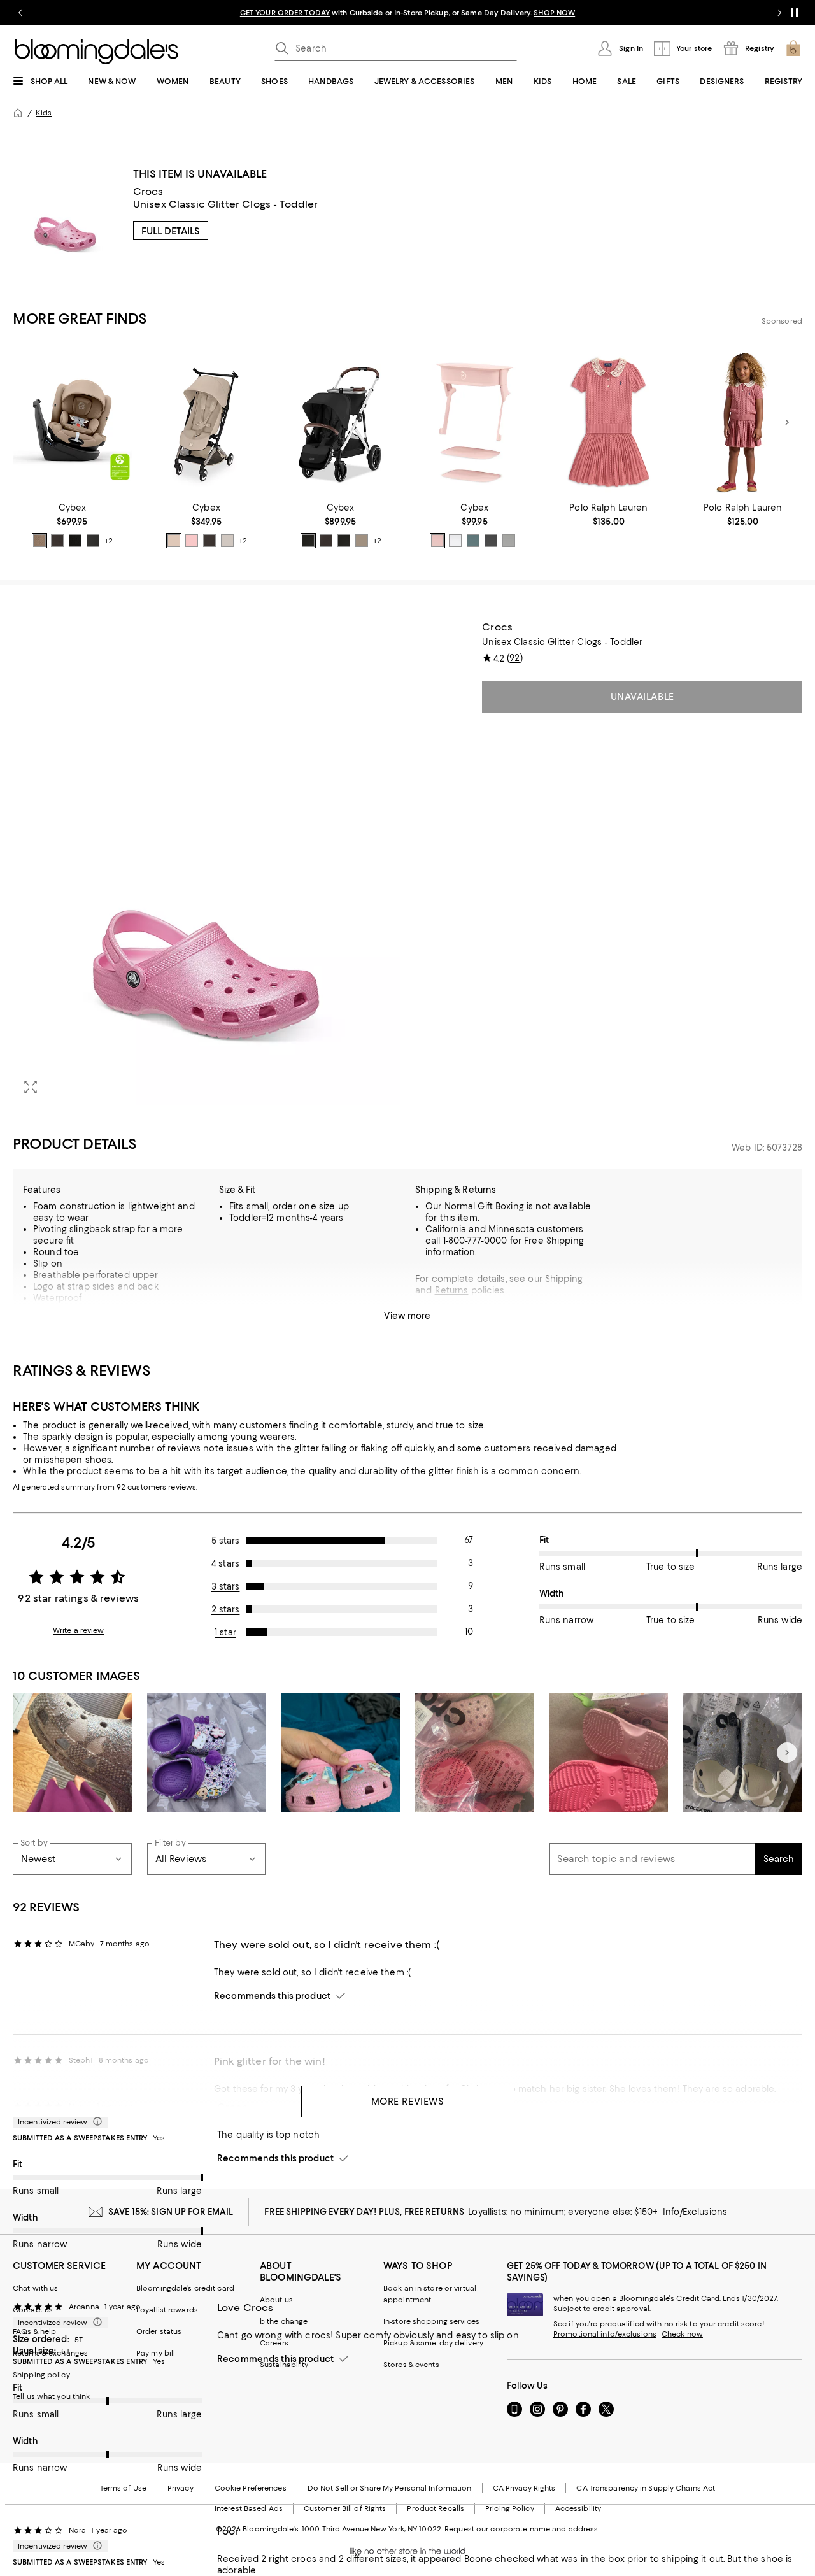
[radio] (39, 541)
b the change (284, 2321)
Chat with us (35, 2288)
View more (407, 1316)
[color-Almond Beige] (39, 541)
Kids (44, 113)
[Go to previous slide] (20, 13)
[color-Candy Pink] (192, 541)
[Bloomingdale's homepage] (18, 113)
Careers (274, 2343)
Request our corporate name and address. (522, 2529)
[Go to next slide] (779, 13)
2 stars (226, 1609)
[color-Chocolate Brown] (57, 541)
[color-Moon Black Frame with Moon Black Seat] (344, 541)
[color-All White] (455, 541)
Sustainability (284, 2365)
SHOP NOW (554, 13)
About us (276, 2300)
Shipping (564, 1279)
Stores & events (411, 2365)
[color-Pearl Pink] (437, 541)
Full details (171, 231)
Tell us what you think (51, 2396)
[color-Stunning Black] (491, 541)
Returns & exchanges (50, 2353)
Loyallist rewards (167, 2310)
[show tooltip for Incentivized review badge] (95, 2122)
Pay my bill (156, 2353)
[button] (206, 863)
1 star (225, 1632)
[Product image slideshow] (206, 863)
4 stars (225, 1563)
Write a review (79, 1630)
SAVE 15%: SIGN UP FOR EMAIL (171, 2212)
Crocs (148, 191)
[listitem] (407, 13)
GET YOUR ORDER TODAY (285, 13)
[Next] (787, 422)
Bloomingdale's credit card (185, 2288)
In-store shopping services (431, 2321)
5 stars (226, 1541)
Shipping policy (41, 2375)
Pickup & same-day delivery (433, 2343)
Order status (159, 2331)
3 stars (226, 1586)
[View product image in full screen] (31, 1087)
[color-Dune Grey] (227, 541)
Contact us (33, 2310)
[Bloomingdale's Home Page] (96, 52)
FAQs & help (34, 2331)
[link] (72, 525)
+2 (109, 541)
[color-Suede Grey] (509, 541)
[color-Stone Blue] (473, 541)
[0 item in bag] (793, 48)
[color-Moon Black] (75, 541)
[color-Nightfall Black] (93, 541)
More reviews (408, 2102)
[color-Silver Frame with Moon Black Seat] (308, 541)
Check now (682, 2334)
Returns (452, 1290)
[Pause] (795, 13)
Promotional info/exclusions (605, 2334)
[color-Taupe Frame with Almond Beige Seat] (362, 541)
